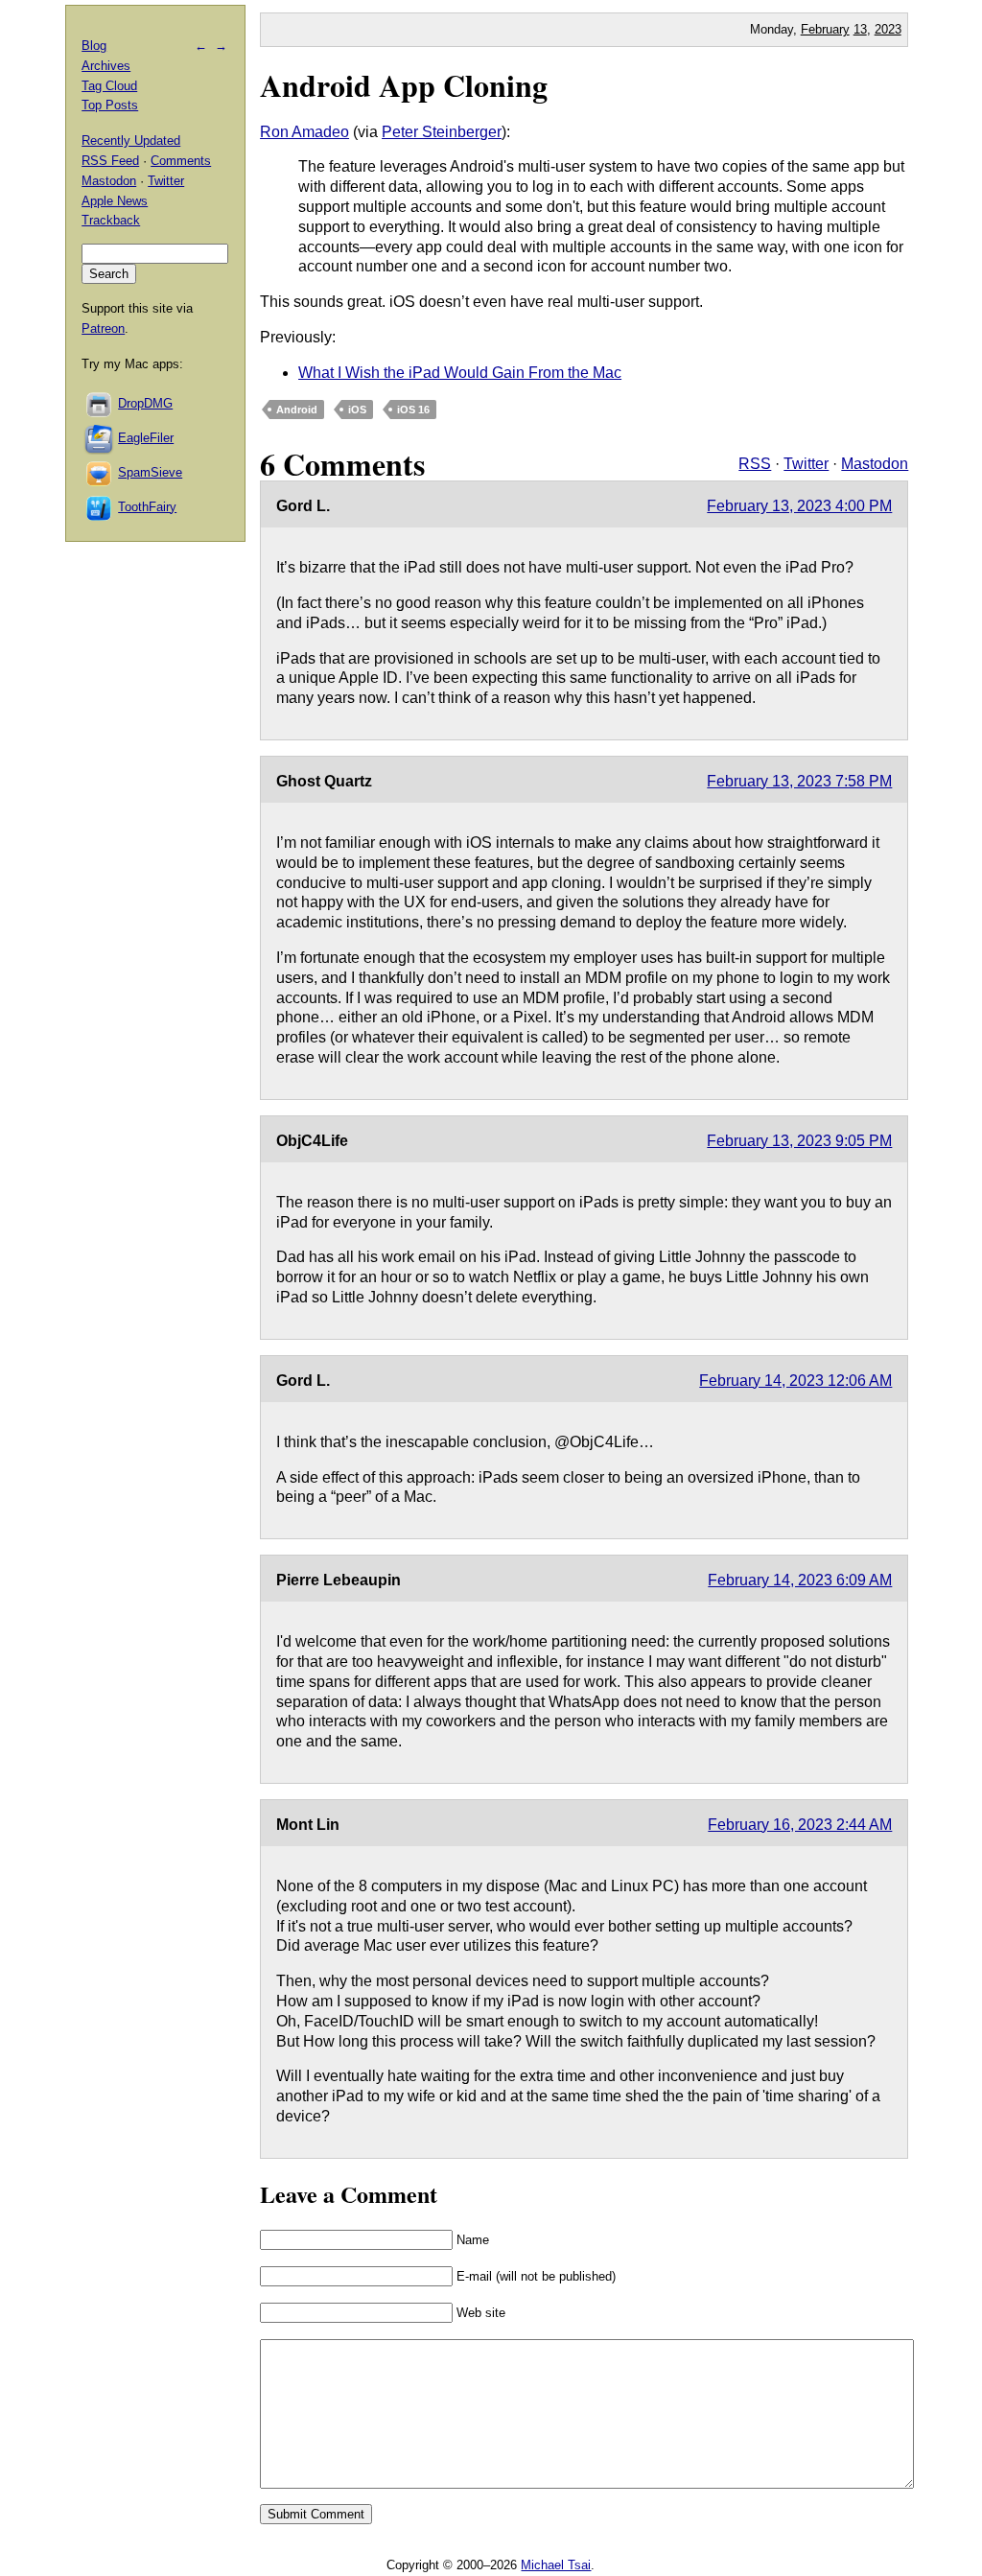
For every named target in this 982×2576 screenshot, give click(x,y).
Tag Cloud (109, 86)
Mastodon (875, 464)
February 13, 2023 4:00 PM (799, 506)
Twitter (806, 464)
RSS (755, 464)
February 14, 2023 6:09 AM (800, 1580)
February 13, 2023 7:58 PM (799, 781)
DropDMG (145, 403)
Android (297, 410)
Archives (106, 66)
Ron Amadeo (304, 132)
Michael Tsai (556, 2565)
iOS (357, 410)
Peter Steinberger (442, 132)
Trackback (111, 220)
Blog (94, 46)
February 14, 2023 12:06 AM (795, 1381)
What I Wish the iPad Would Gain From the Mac (460, 373)
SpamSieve (150, 472)
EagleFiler (146, 438)
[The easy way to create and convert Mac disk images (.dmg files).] (100, 403)
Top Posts (110, 105)
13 (860, 29)
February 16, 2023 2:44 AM (800, 1825)
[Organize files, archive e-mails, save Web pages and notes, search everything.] (100, 438)
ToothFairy (147, 507)
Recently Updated (131, 141)
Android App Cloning (404, 85)
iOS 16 (413, 410)
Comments (181, 161)
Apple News (115, 201)
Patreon (103, 328)
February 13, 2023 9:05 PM (799, 1141)
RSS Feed (110, 161)
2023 (888, 29)
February (825, 29)
